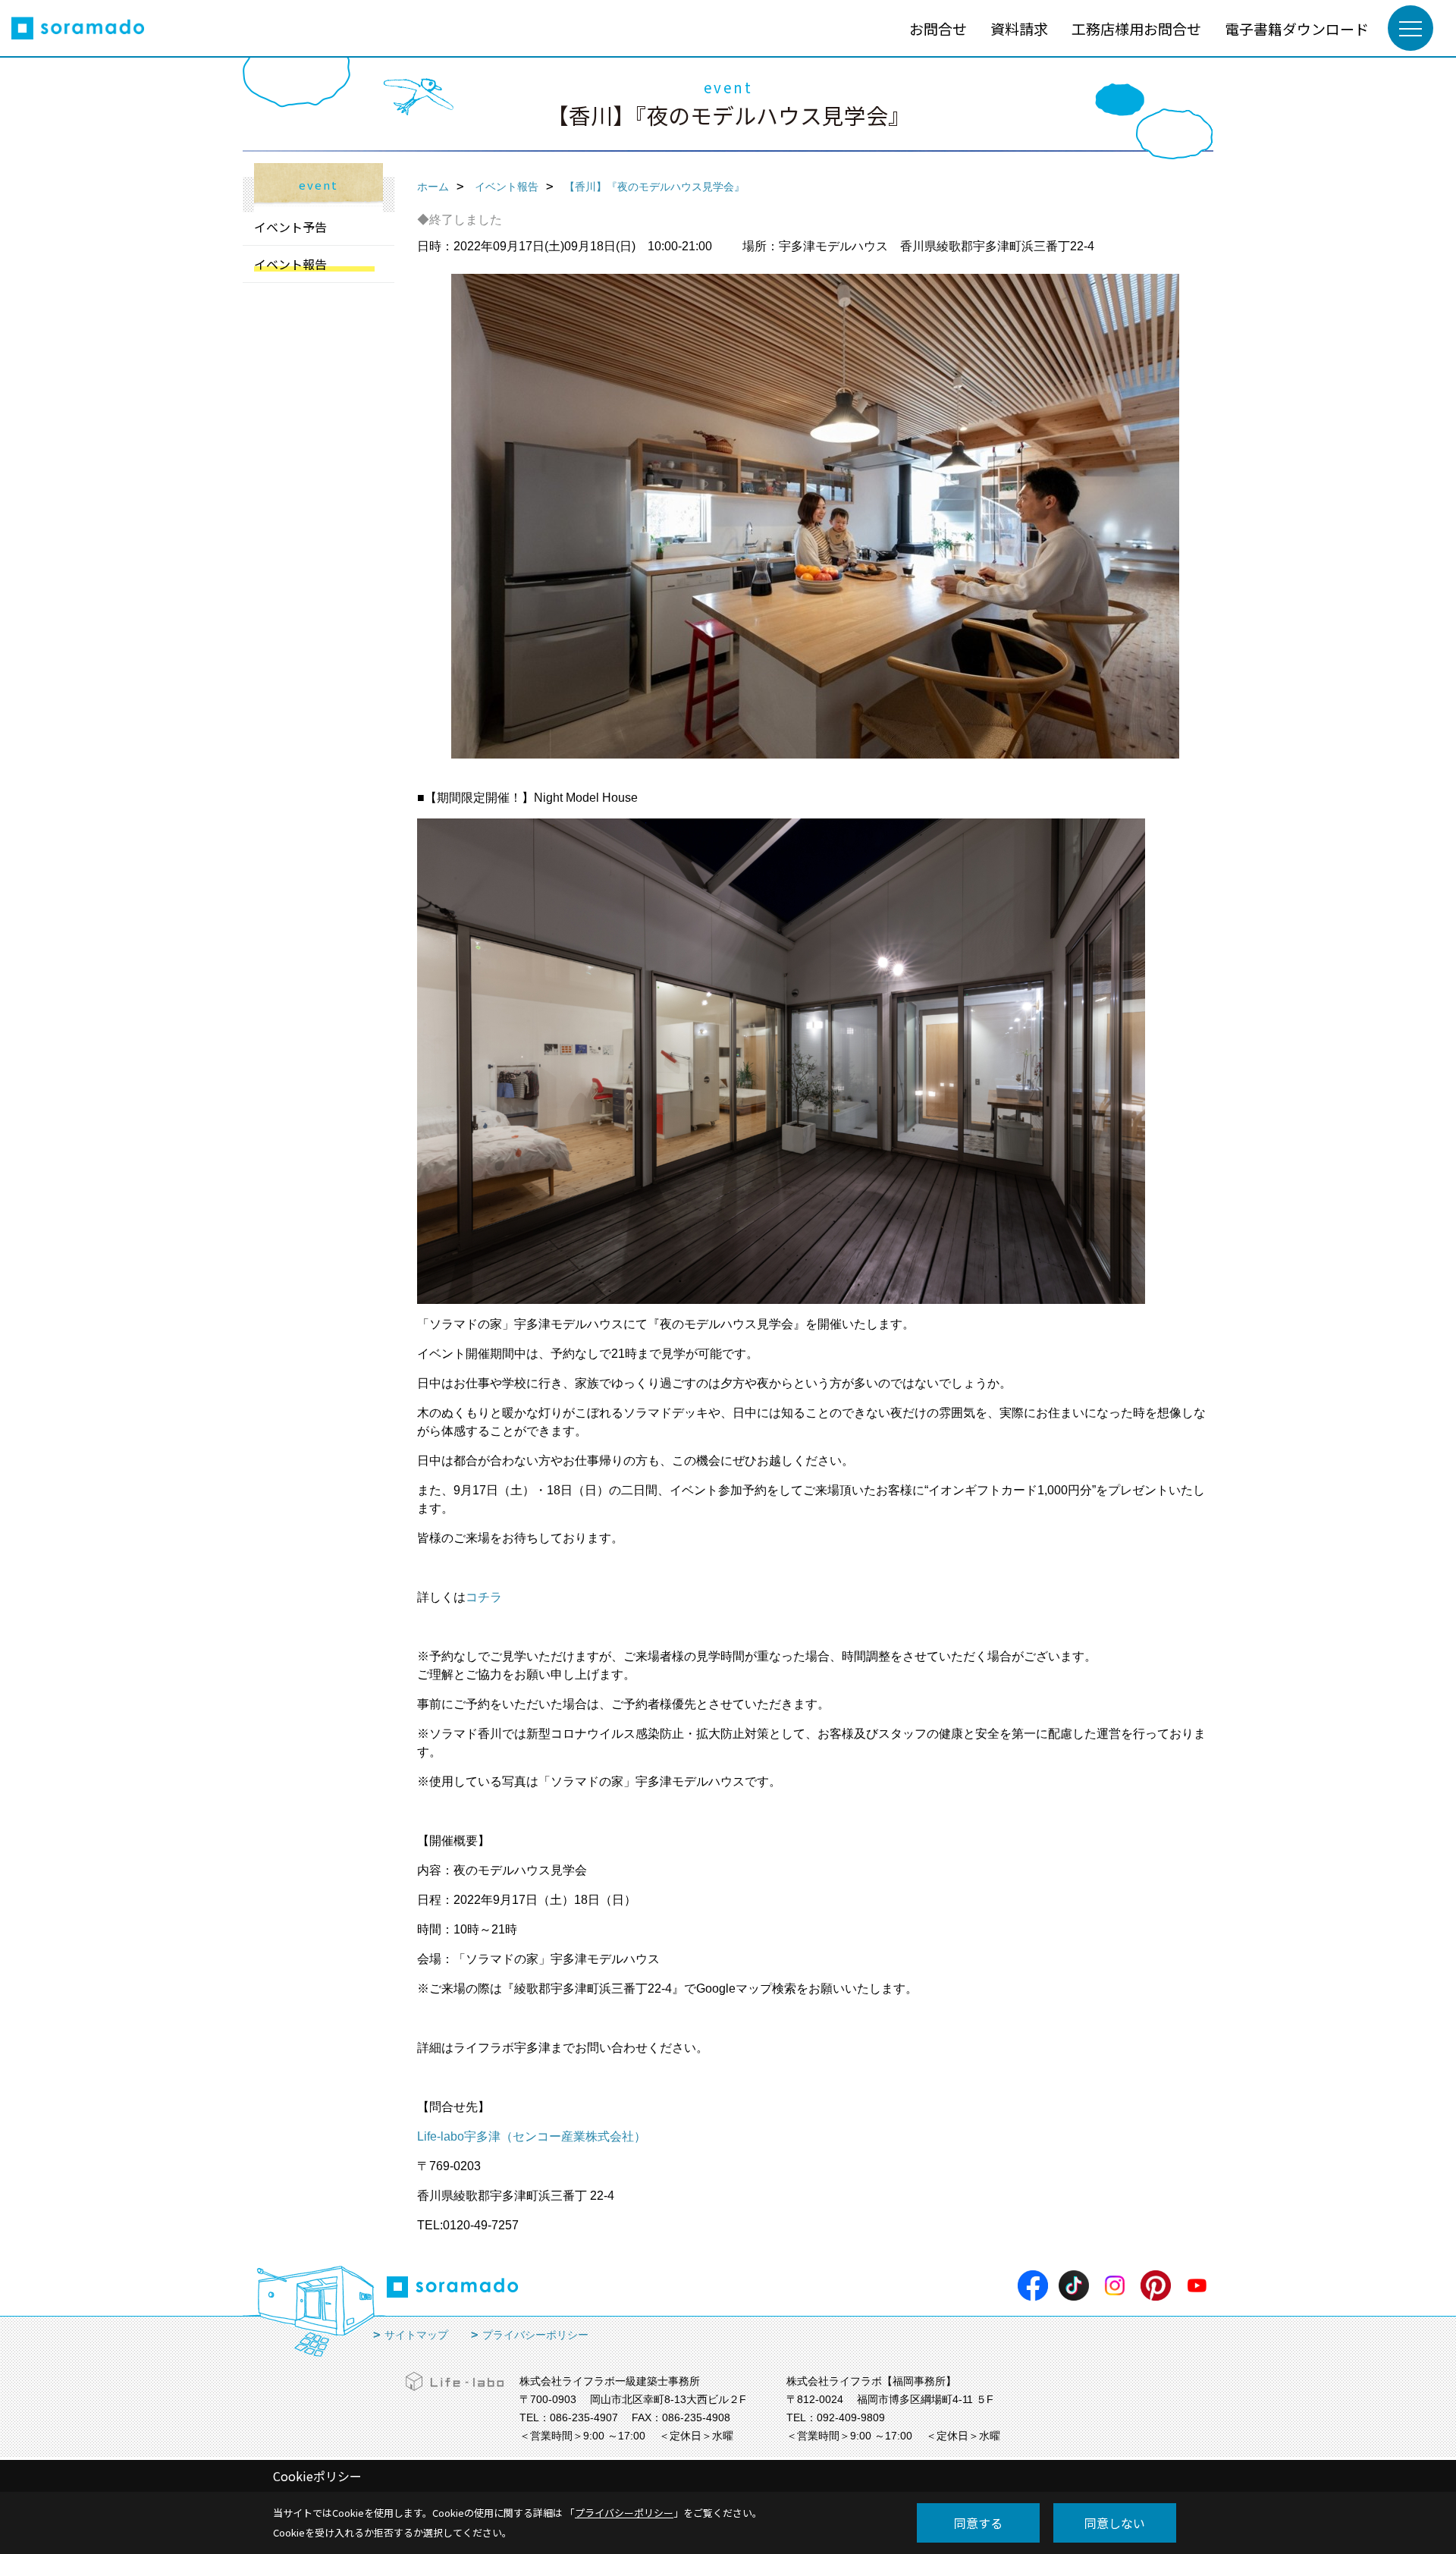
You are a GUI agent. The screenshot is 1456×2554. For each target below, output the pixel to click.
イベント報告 (290, 264)
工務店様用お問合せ (1136, 28)
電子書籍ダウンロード (1297, 28)
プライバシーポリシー (535, 2335)
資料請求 (1019, 28)
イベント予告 (290, 227)
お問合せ (938, 28)
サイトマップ (416, 2335)
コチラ (484, 1597)
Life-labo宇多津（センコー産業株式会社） (532, 2136)
